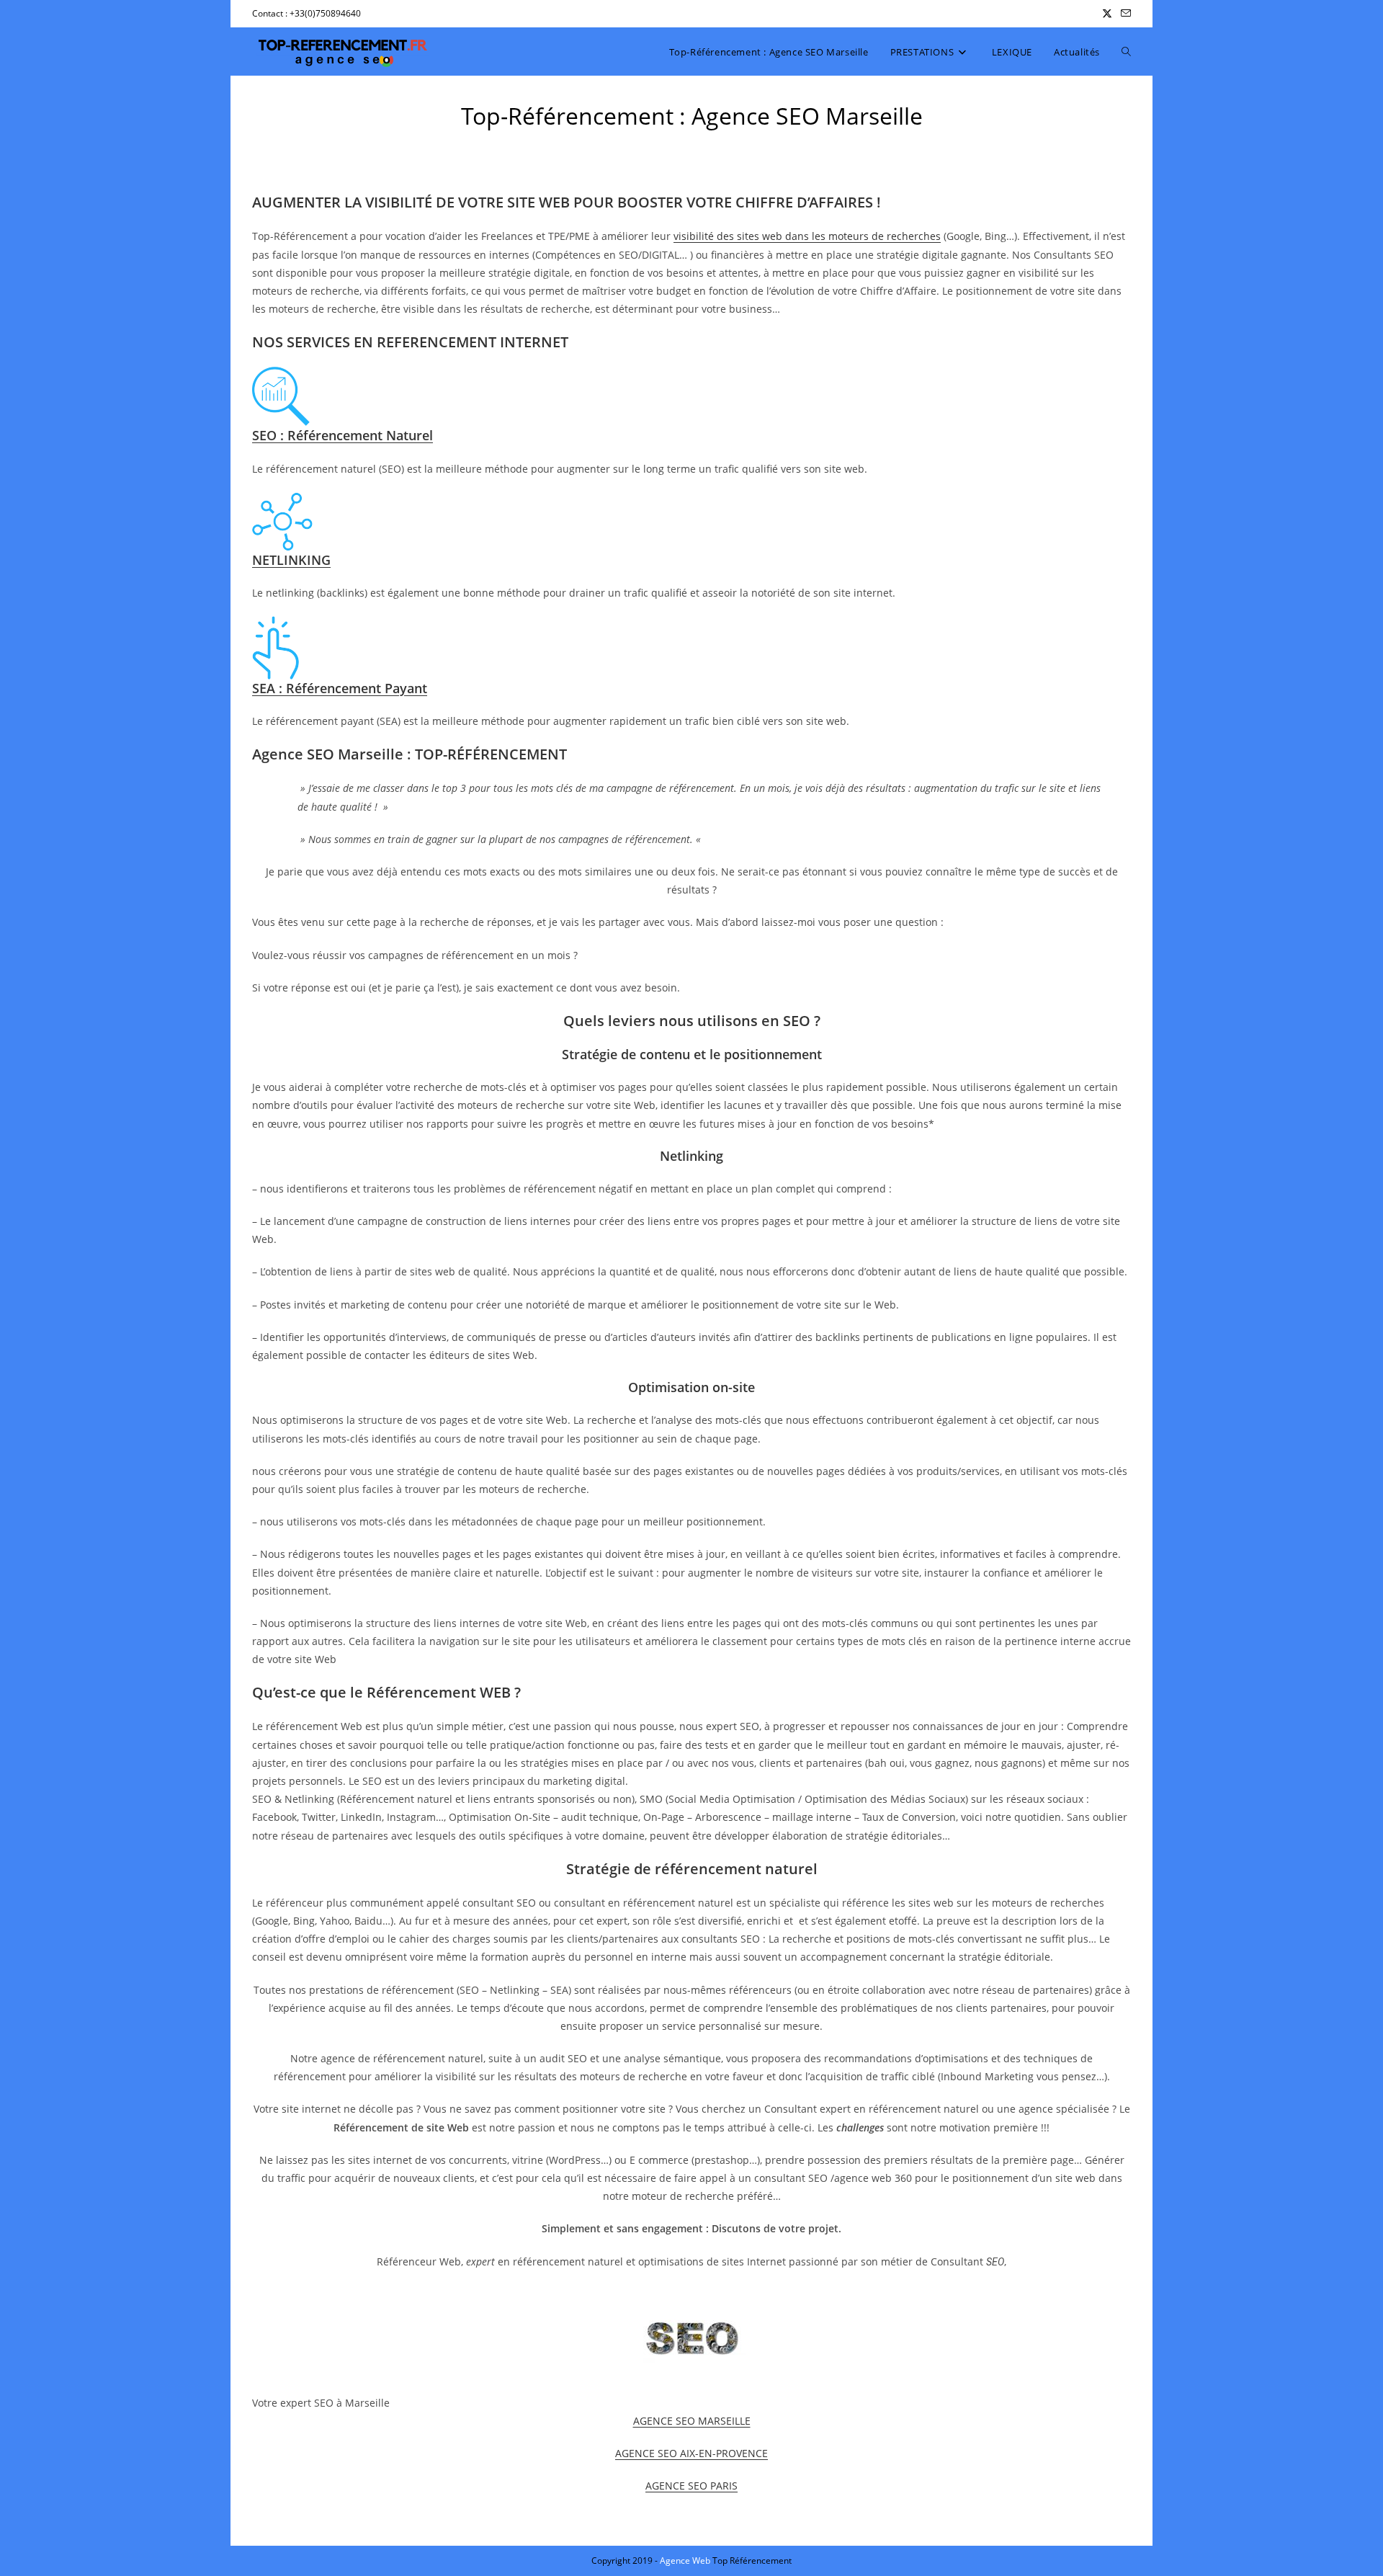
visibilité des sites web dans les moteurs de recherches (807, 236)
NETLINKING (291, 560)
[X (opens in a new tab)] (1107, 14)
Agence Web (686, 2561)
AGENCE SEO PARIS (691, 2486)
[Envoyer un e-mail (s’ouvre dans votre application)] (1124, 14)
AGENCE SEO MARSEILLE (692, 2421)
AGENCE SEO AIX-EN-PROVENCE (691, 2453)
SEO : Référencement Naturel (343, 435)
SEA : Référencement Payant (340, 688)
